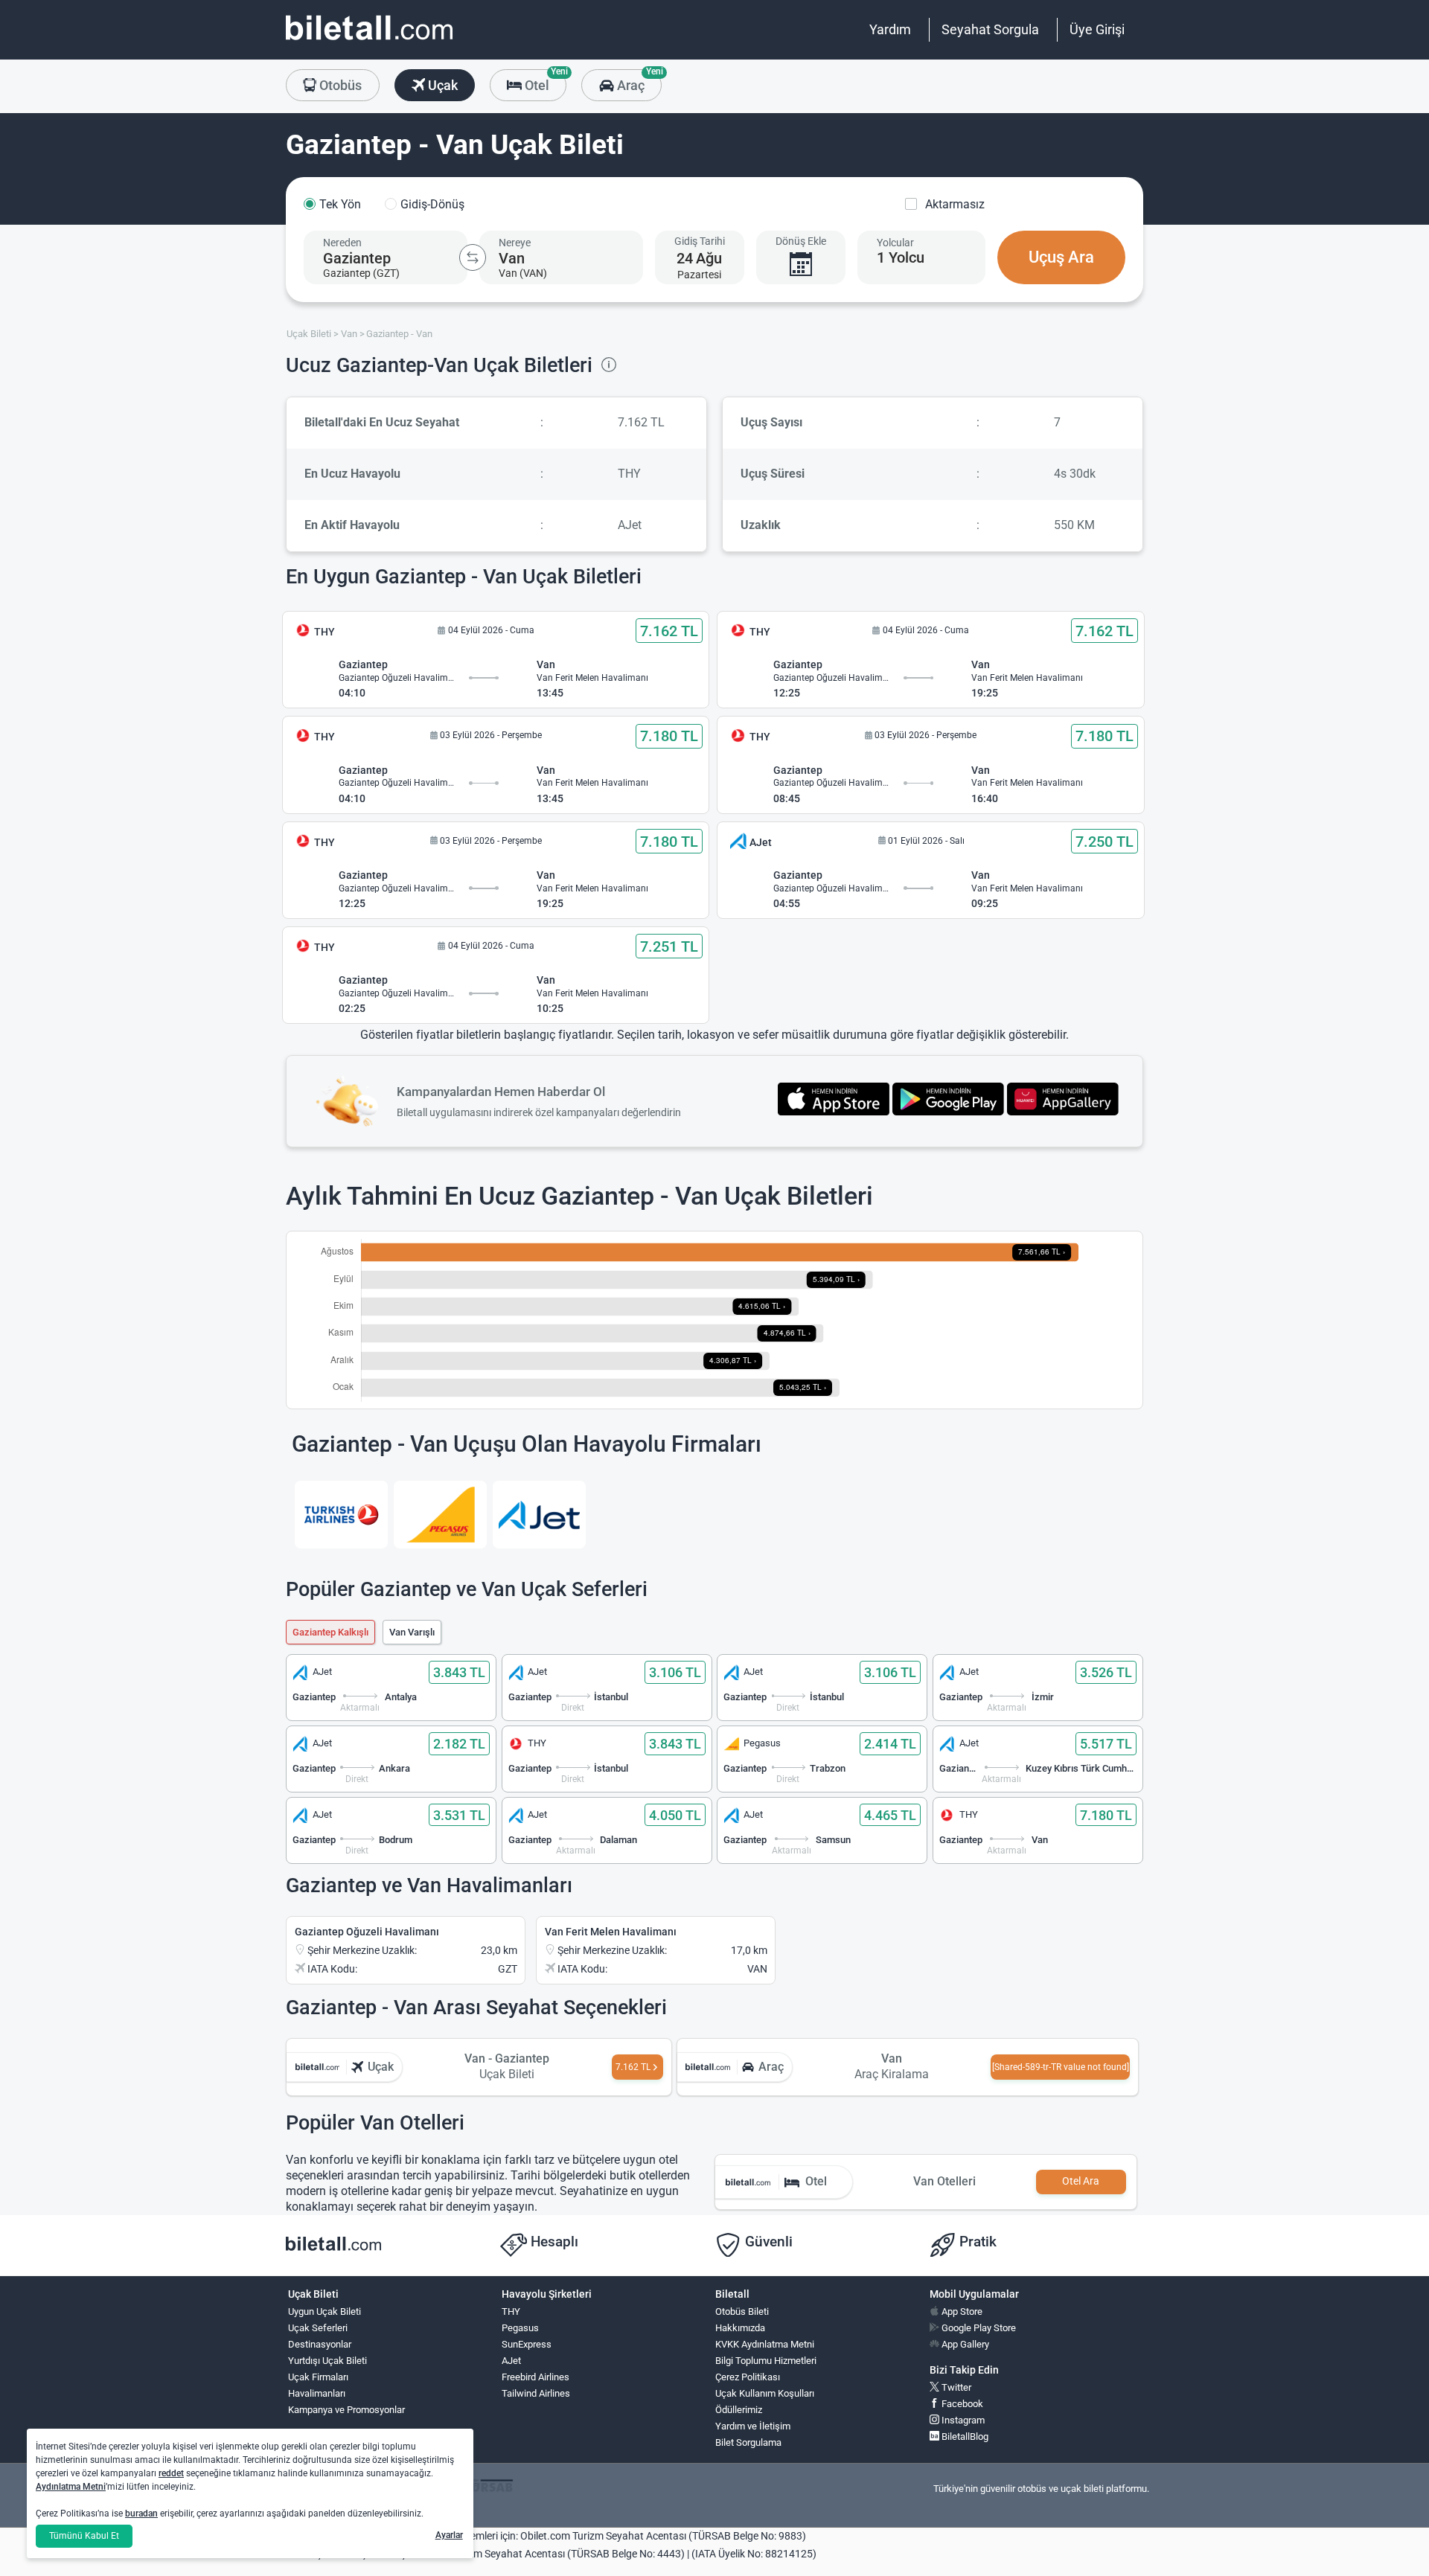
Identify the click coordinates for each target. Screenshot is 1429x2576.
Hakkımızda (740, 2328)
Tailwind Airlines (536, 2393)
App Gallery (964, 2344)
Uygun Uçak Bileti (325, 2311)
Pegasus (520, 2328)
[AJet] (539, 1515)
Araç (637, 81)
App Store (961, 2311)
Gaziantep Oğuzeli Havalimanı (367, 1932)
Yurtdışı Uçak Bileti (327, 2361)
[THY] (341, 1515)
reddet (171, 2473)
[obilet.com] (369, 41)
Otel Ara (1081, 2181)
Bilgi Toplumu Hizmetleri (766, 2361)
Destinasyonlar (320, 2344)
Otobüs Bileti (742, 2311)
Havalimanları (317, 2393)
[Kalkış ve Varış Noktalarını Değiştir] (473, 257)
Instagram (962, 2420)
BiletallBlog (964, 2436)
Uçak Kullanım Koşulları (765, 2393)
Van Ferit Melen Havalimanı (611, 1932)
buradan (141, 2513)
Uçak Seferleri (318, 2328)
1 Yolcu (901, 257)
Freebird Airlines (536, 2377)
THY (511, 2311)
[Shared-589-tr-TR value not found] (1061, 2067)
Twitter (955, 2387)
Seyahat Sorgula (990, 29)
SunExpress (527, 2344)
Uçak (441, 85)
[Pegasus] (440, 1515)
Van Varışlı (412, 1632)
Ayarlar (449, 2535)
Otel (544, 81)
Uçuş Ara (1061, 257)
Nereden (342, 243)
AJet (511, 2361)
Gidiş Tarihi (700, 241)
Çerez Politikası (748, 2377)
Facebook (961, 2404)
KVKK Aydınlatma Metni (765, 2344)
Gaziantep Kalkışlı (330, 1632)
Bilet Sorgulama (748, 2442)
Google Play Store (978, 2328)
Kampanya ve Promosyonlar (346, 2410)
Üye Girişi (1097, 29)
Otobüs (339, 85)
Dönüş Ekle (801, 241)
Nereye (515, 243)
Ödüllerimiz (739, 2410)
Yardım (890, 29)
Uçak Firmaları (318, 2377)
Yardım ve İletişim (753, 2426)
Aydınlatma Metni (71, 2487)
